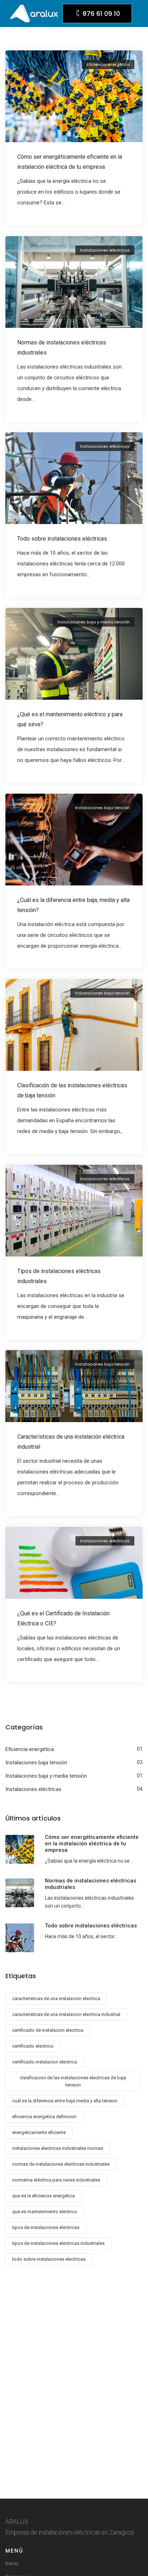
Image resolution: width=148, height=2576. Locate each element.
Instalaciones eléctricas (105, 250)
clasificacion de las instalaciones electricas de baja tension (73, 2081)
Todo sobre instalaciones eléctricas (62, 539)
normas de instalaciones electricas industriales (61, 2164)
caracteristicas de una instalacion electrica (56, 1998)
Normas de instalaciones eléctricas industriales (62, 348)
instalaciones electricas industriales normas (58, 2148)
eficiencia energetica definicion (44, 2117)
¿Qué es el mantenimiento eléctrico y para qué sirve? (70, 719)
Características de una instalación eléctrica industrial (71, 1442)
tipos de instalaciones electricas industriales (58, 2243)
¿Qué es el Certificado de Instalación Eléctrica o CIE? (63, 1618)
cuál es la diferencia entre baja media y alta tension (65, 2101)
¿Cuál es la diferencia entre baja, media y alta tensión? (73, 905)
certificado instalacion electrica (45, 2062)
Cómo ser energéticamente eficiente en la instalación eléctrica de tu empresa (70, 162)
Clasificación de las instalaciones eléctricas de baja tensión (72, 1090)
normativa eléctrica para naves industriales (56, 2180)
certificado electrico (33, 2046)
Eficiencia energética (108, 64)
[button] (97, 13)
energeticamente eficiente (39, 2132)
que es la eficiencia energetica (43, 2196)
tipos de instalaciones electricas (46, 2227)
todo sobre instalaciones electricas (49, 2259)
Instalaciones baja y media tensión (94, 622)
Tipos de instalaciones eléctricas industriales (59, 1276)
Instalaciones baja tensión (102, 808)
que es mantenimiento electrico (45, 2212)
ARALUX (17, 2521)
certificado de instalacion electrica (48, 2030)
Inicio (12, 2563)
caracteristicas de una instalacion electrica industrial (66, 2014)
